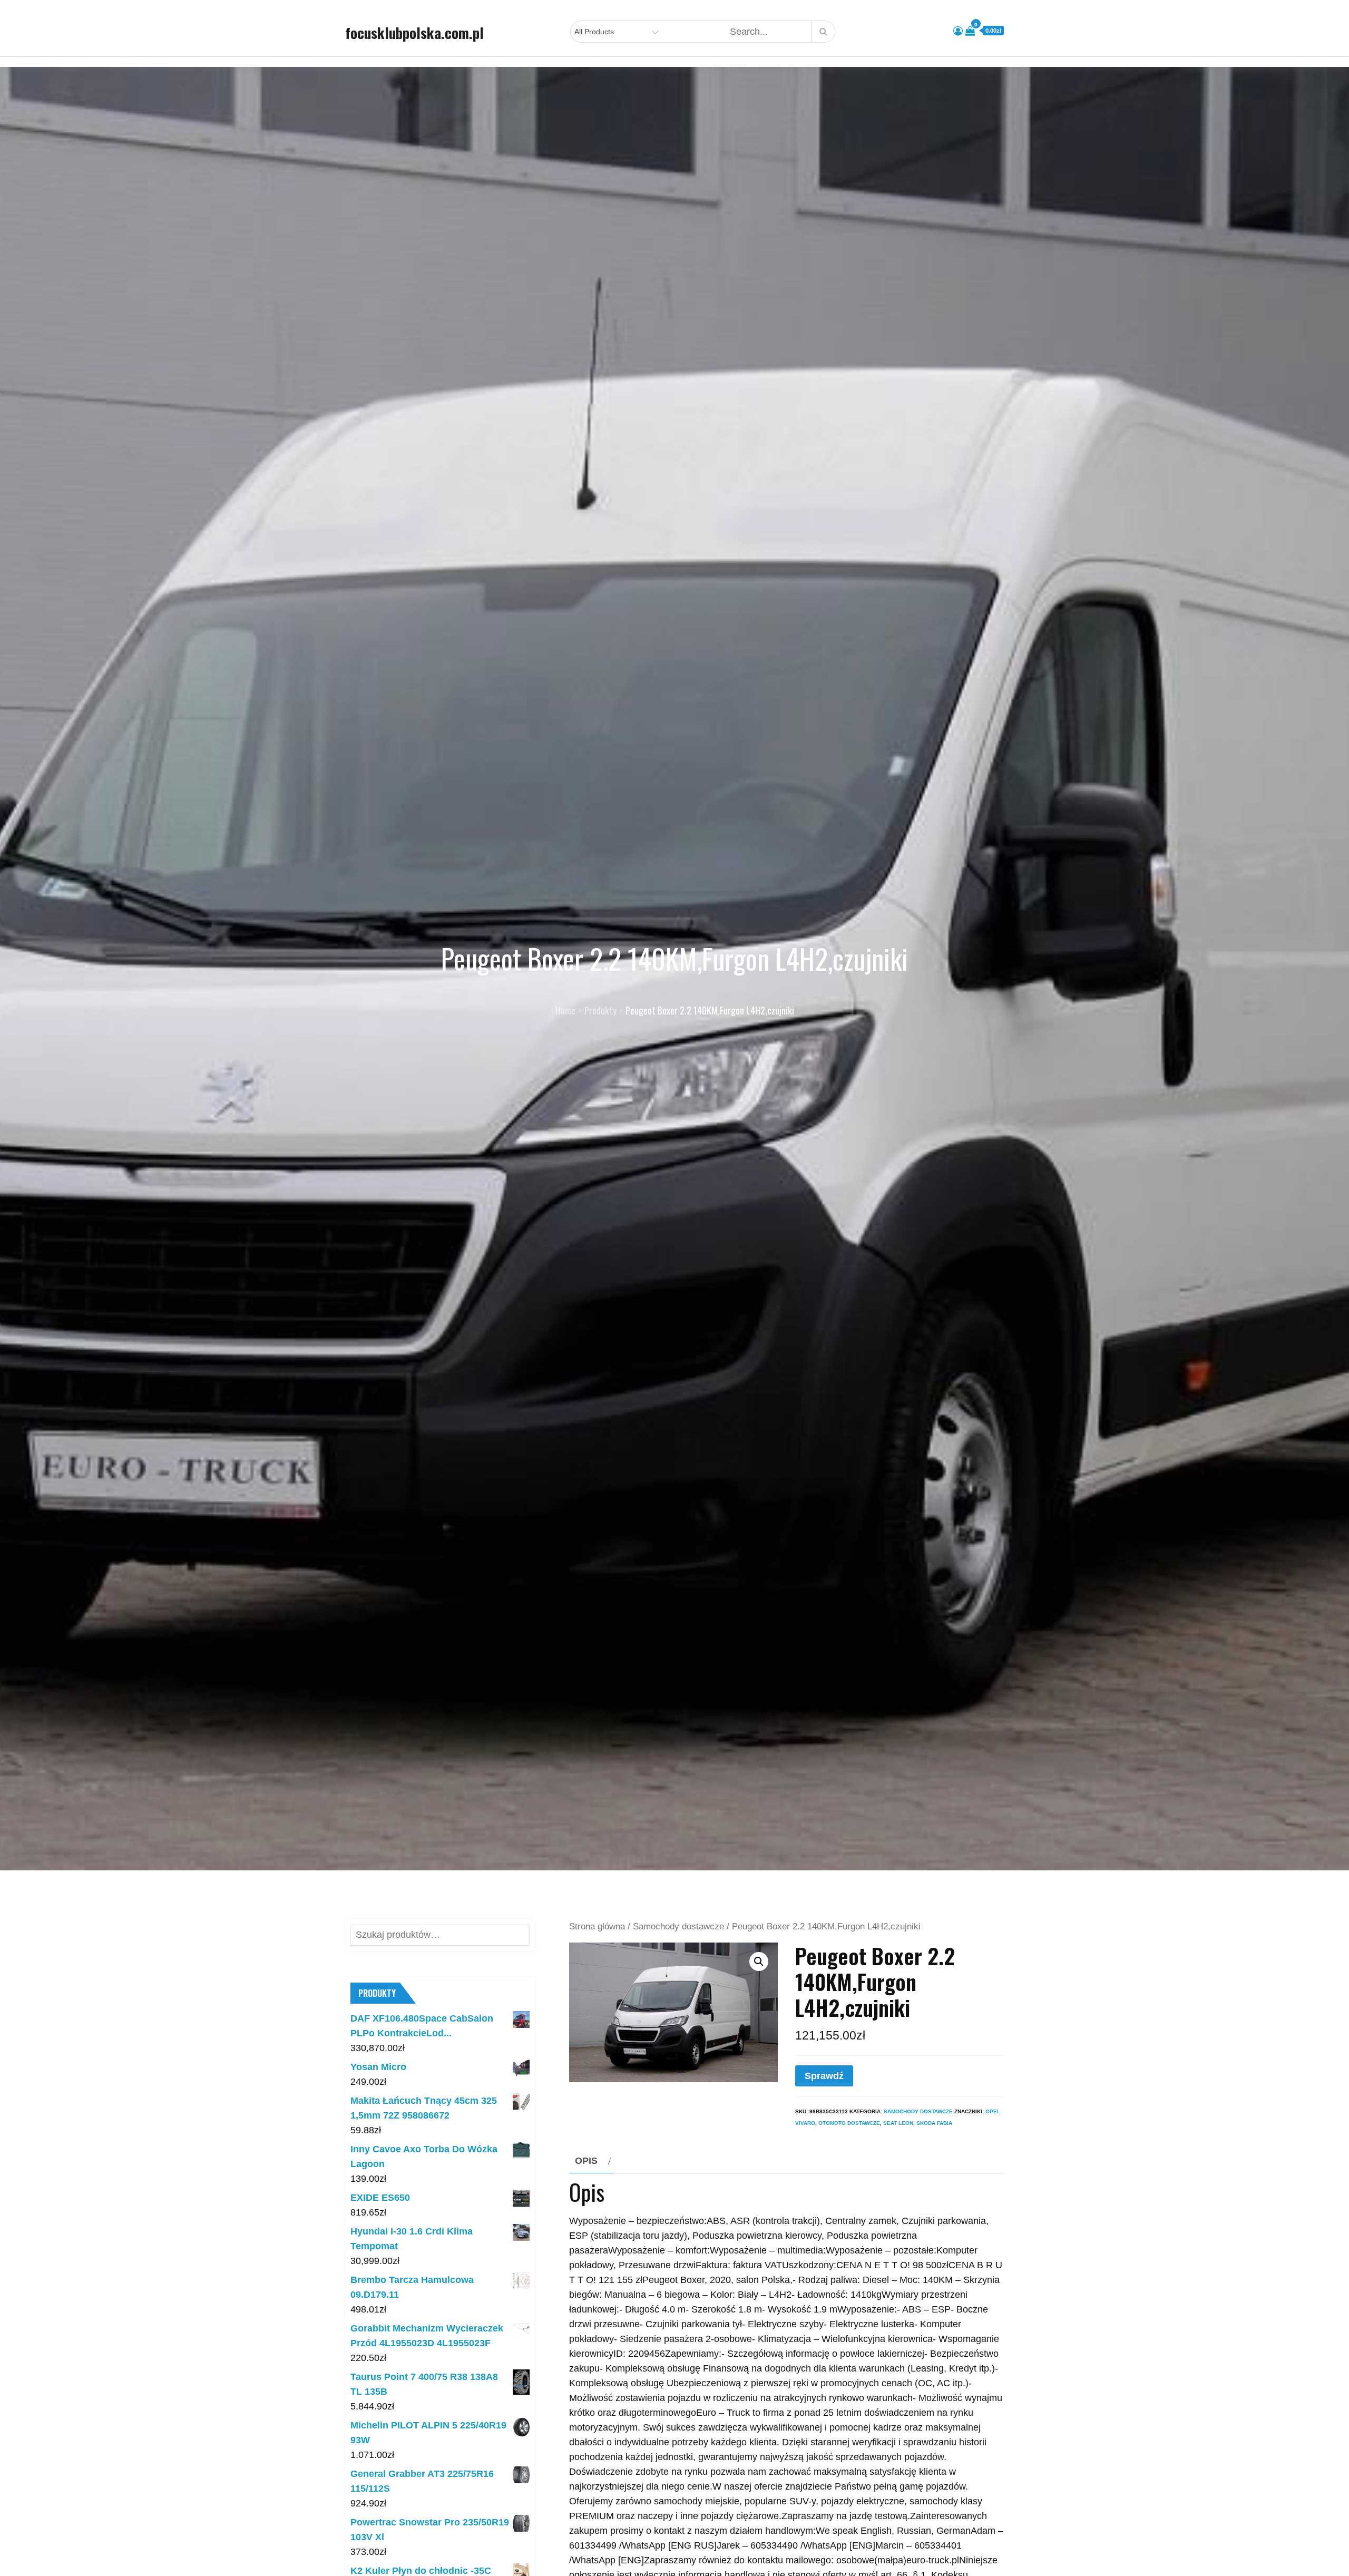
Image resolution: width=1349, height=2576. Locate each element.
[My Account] (958, 31)
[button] (759, 1962)
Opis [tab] (586, 2161)
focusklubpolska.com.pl (414, 33)
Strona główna (597, 1926)
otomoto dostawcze (849, 2123)
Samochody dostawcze (678, 1926)
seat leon (898, 2123)
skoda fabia (934, 2123)
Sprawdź (824, 2076)
